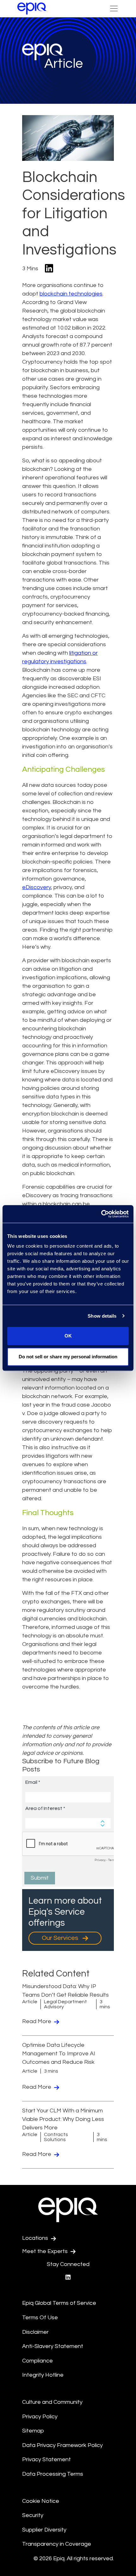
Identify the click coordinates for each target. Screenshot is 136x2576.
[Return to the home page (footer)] (32, 9)
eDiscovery (37, 887)
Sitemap (33, 2431)
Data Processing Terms (53, 2474)
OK (68, 1336)
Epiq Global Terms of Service (59, 2303)
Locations (36, 2238)
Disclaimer (35, 2332)
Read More (37, 2021)
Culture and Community (52, 2402)
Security (33, 2515)
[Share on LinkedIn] (49, 269)
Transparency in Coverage (57, 2544)
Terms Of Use (40, 2318)
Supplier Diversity (44, 2530)
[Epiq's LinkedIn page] (68, 2277)
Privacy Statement (46, 2459)
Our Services (61, 1938)
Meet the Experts (46, 2251)
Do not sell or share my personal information (68, 1357)
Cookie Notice (41, 2501)
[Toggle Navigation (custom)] (114, 9)
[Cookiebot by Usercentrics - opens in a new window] (101, 1214)
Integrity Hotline (43, 2375)
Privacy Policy (40, 2417)
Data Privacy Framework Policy (62, 2445)
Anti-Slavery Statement (53, 2346)
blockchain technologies (71, 294)
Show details (102, 1316)
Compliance (37, 2361)
